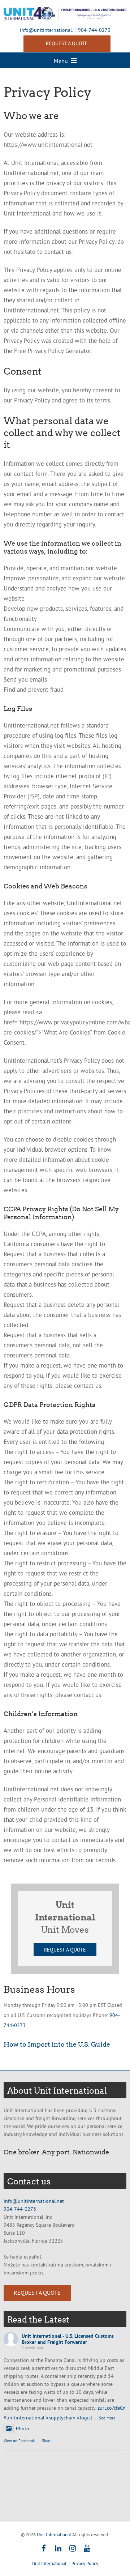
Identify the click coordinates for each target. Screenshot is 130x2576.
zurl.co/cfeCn (112, 2408)
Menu (62, 61)
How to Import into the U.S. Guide (57, 2044)
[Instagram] (72, 2549)
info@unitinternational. (46, 30)
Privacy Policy (85, 2563)
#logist (85, 2418)
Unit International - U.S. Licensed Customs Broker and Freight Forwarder (68, 2339)
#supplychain (61, 2418)
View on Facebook (19, 2441)
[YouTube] (87, 2549)
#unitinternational (24, 2418)
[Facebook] (44, 2549)
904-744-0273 (94, 30)
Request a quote (67, 43)
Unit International (54, 2534)
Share (47, 2441)
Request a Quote (65, 1950)
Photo (23, 2428)
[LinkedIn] (58, 2549)
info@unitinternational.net (34, 2201)
